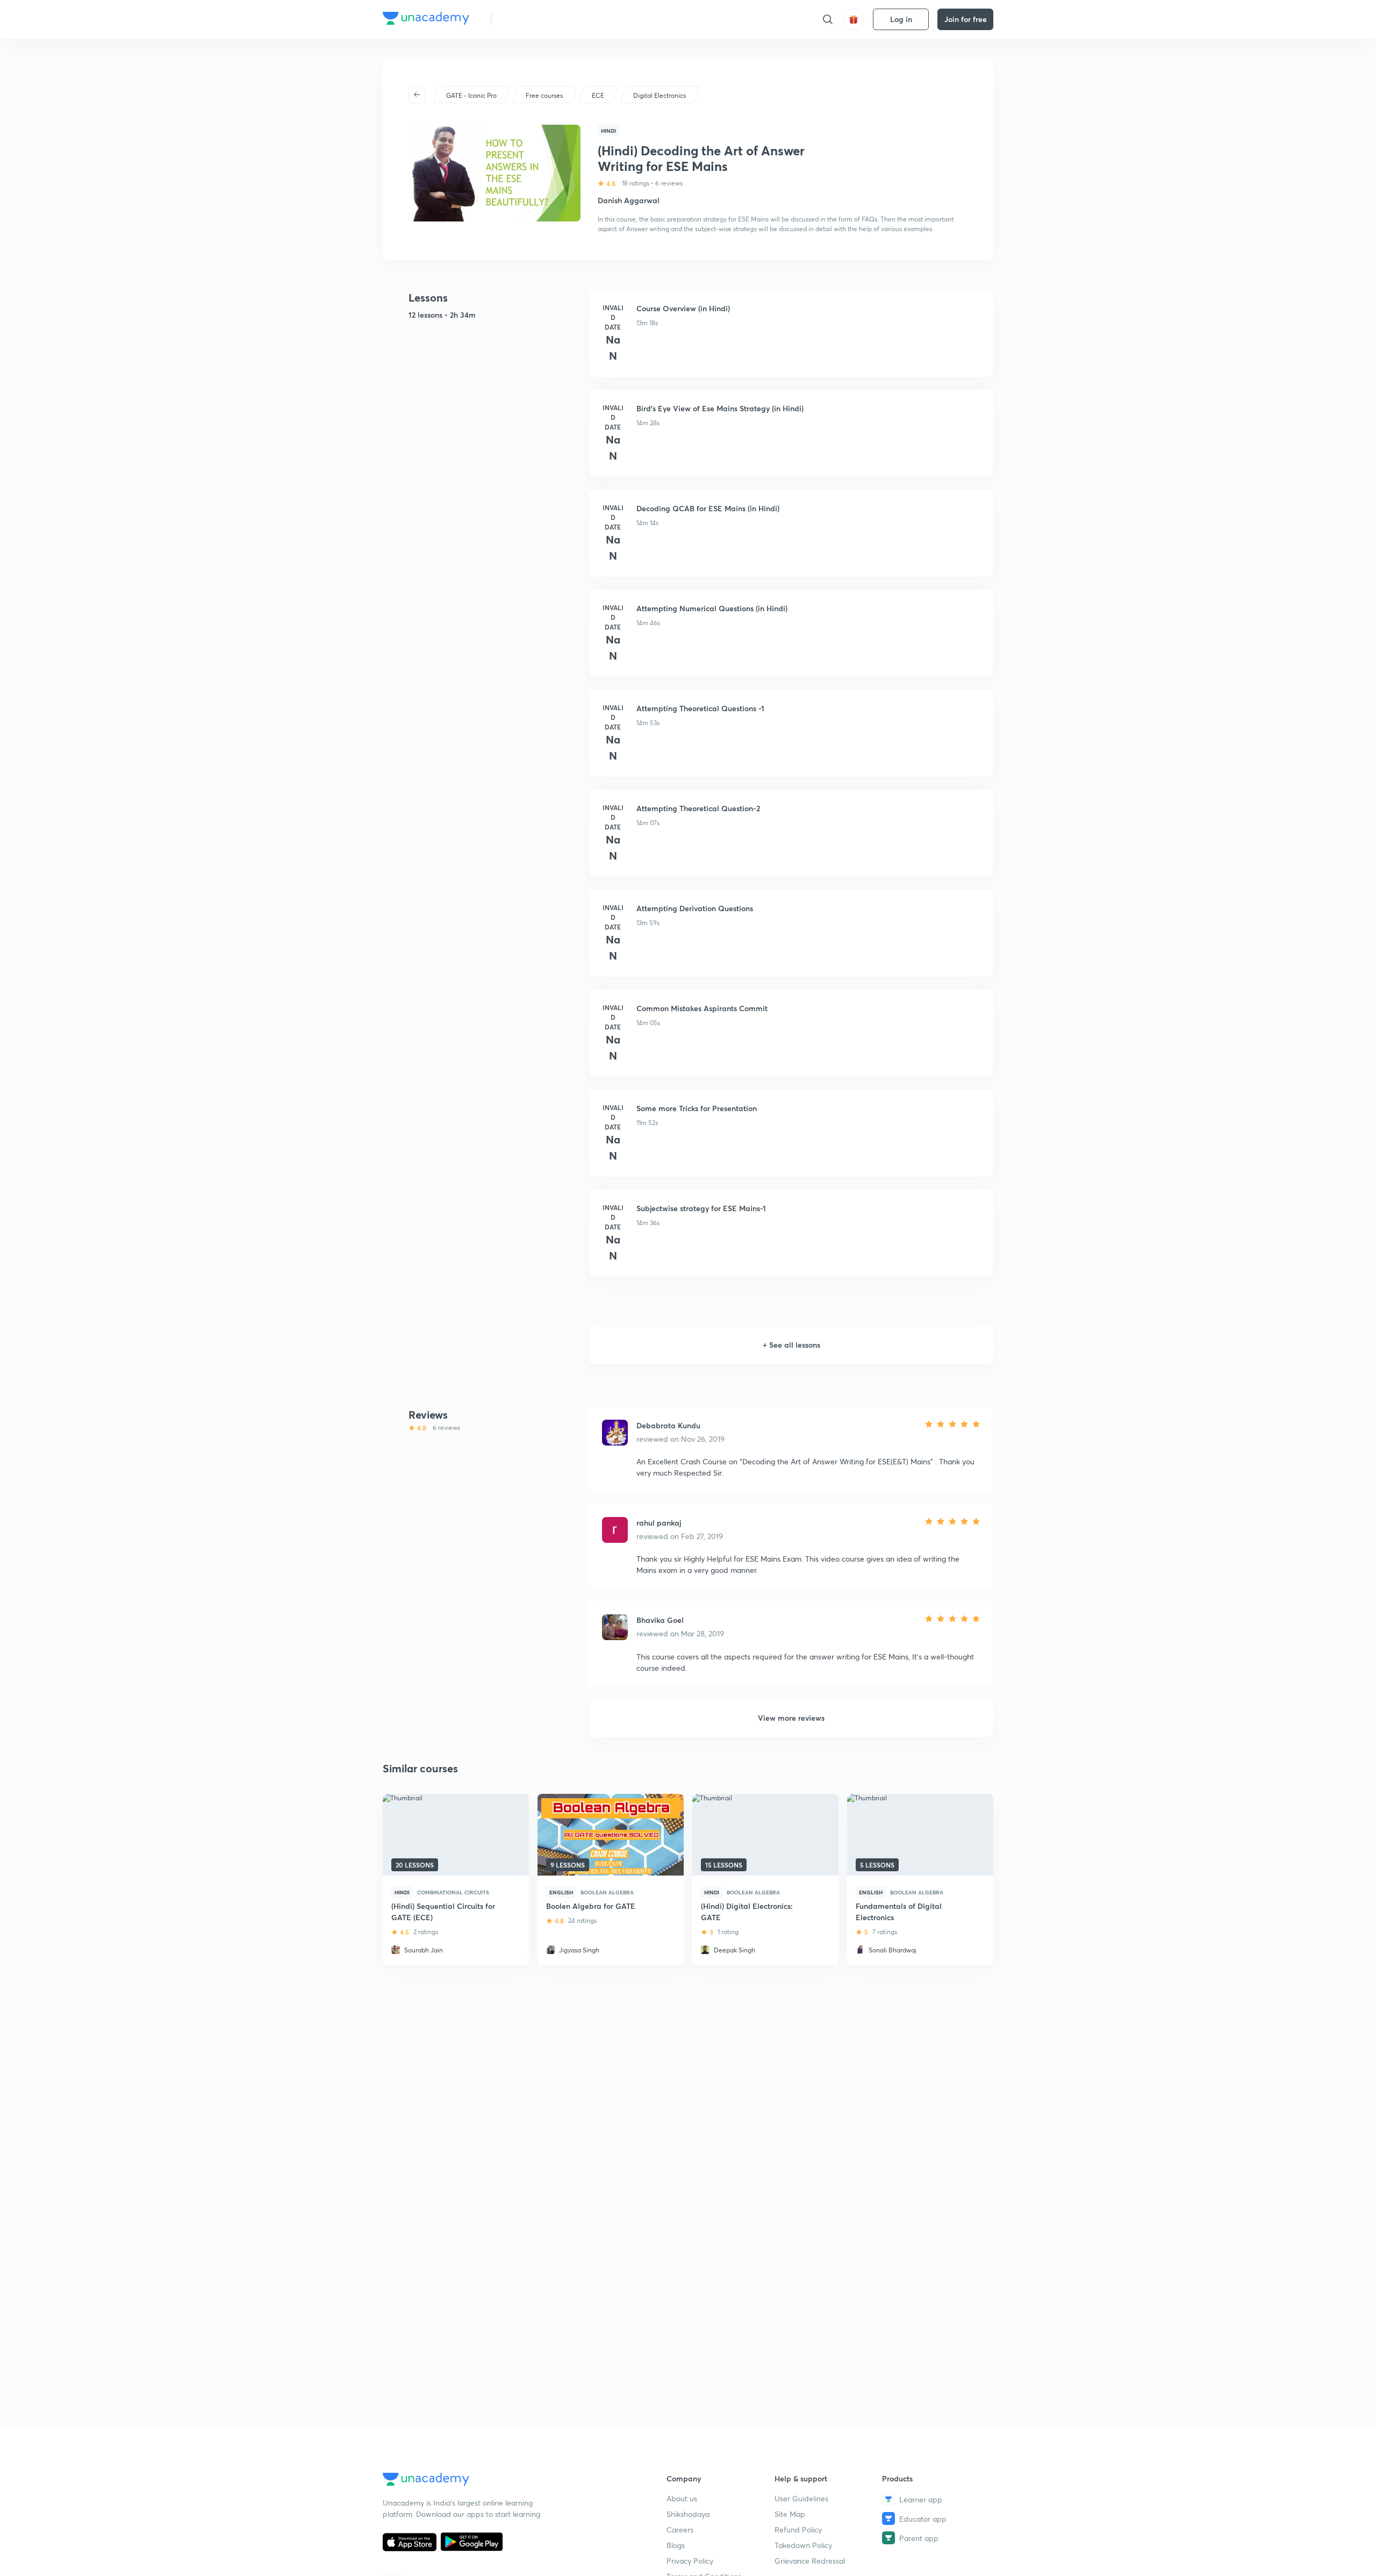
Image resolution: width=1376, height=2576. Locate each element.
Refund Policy (798, 2530)
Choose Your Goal (547, 19)
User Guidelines (801, 2498)
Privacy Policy (690, 2561)
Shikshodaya (688, 2514)
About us (682, 2498)
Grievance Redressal (810, 2561)
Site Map (790, 2514)
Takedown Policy (803, 2545)
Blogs (676, 2545)
